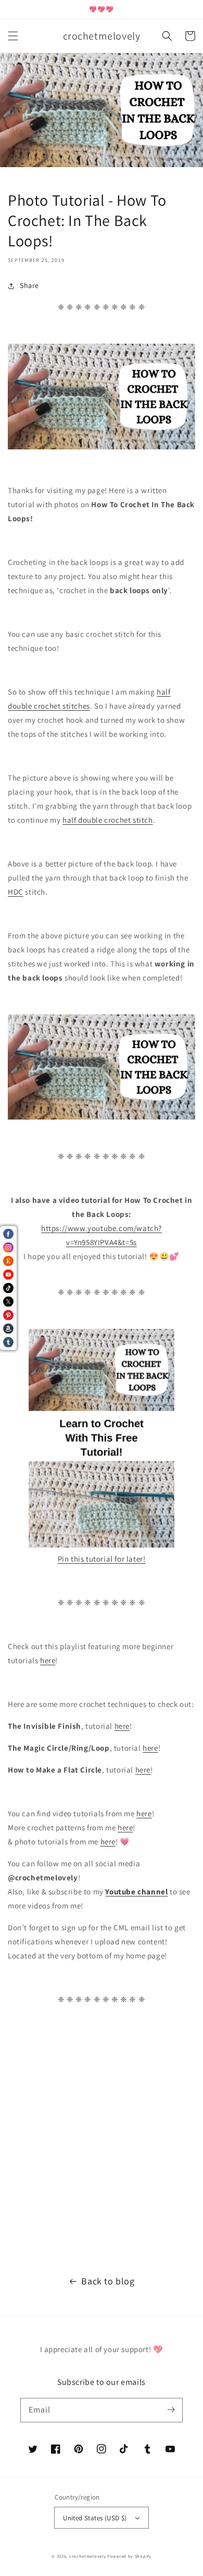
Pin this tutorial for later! (102, 1559)
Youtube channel (136, 1892)
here (48, 1660)
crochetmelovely (88, 2556)
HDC (16, 892)
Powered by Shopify (129, 2556)
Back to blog (108, 2281)
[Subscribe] (171, 2410)
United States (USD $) (95, 2518)
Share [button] (29, 285)
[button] (13, 36)
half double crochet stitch (108, 820)
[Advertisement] (102, 2145)
